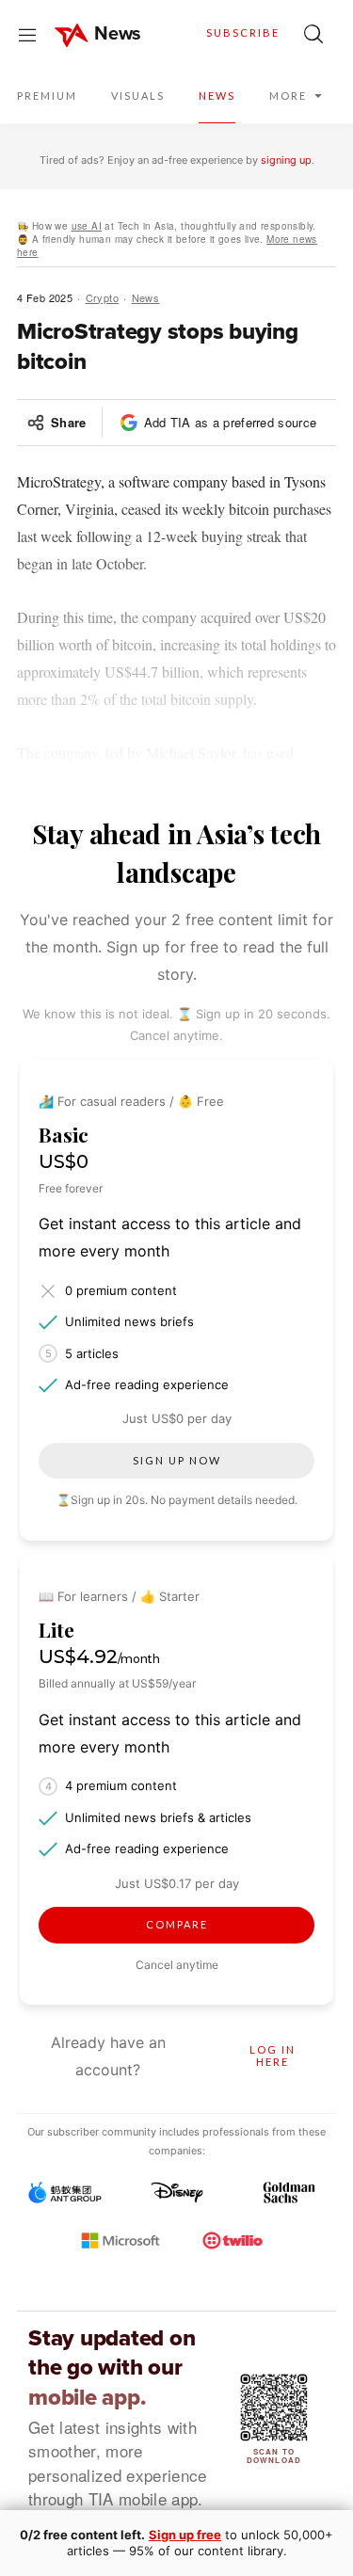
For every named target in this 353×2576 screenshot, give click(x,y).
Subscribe (243, 32)
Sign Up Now (177, 1460)
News (146, 297)
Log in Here (273, 2056)
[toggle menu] (27, 34)
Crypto (103, 297)
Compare (177, 1924)
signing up (286, 160)
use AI (87, 226)
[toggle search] (313, 34)
